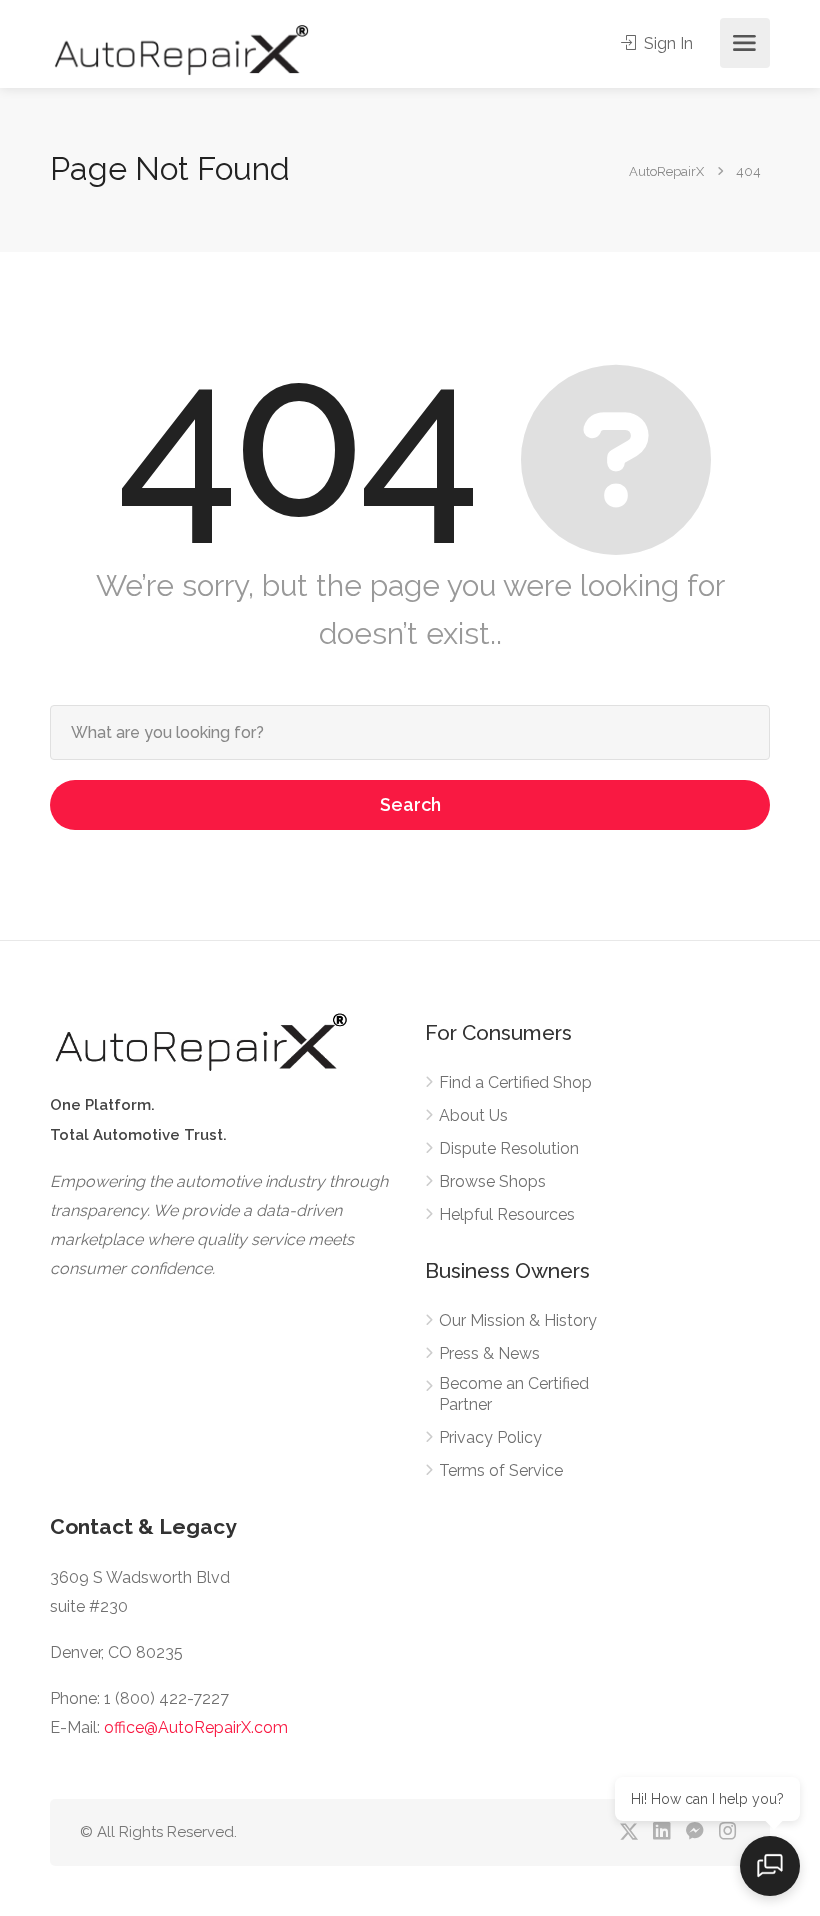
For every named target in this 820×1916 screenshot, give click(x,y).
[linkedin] (661, 1832)
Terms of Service (501, 1470)
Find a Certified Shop (515, 1082)
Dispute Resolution (509, 1148)
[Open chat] (770, 1866)
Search (410, 804)
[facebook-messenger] (694, 1832)
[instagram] (727, 1832)
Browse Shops (492, 1181)
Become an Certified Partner (514, 1394)
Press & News (489, 1353)
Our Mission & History (518, 1320)
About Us (473, 1115)
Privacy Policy (490, 1437)
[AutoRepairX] (180, 48)
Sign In (666, 43)
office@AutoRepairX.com (196, 1727)
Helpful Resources (507, 1214)
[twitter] (628, 1832)
